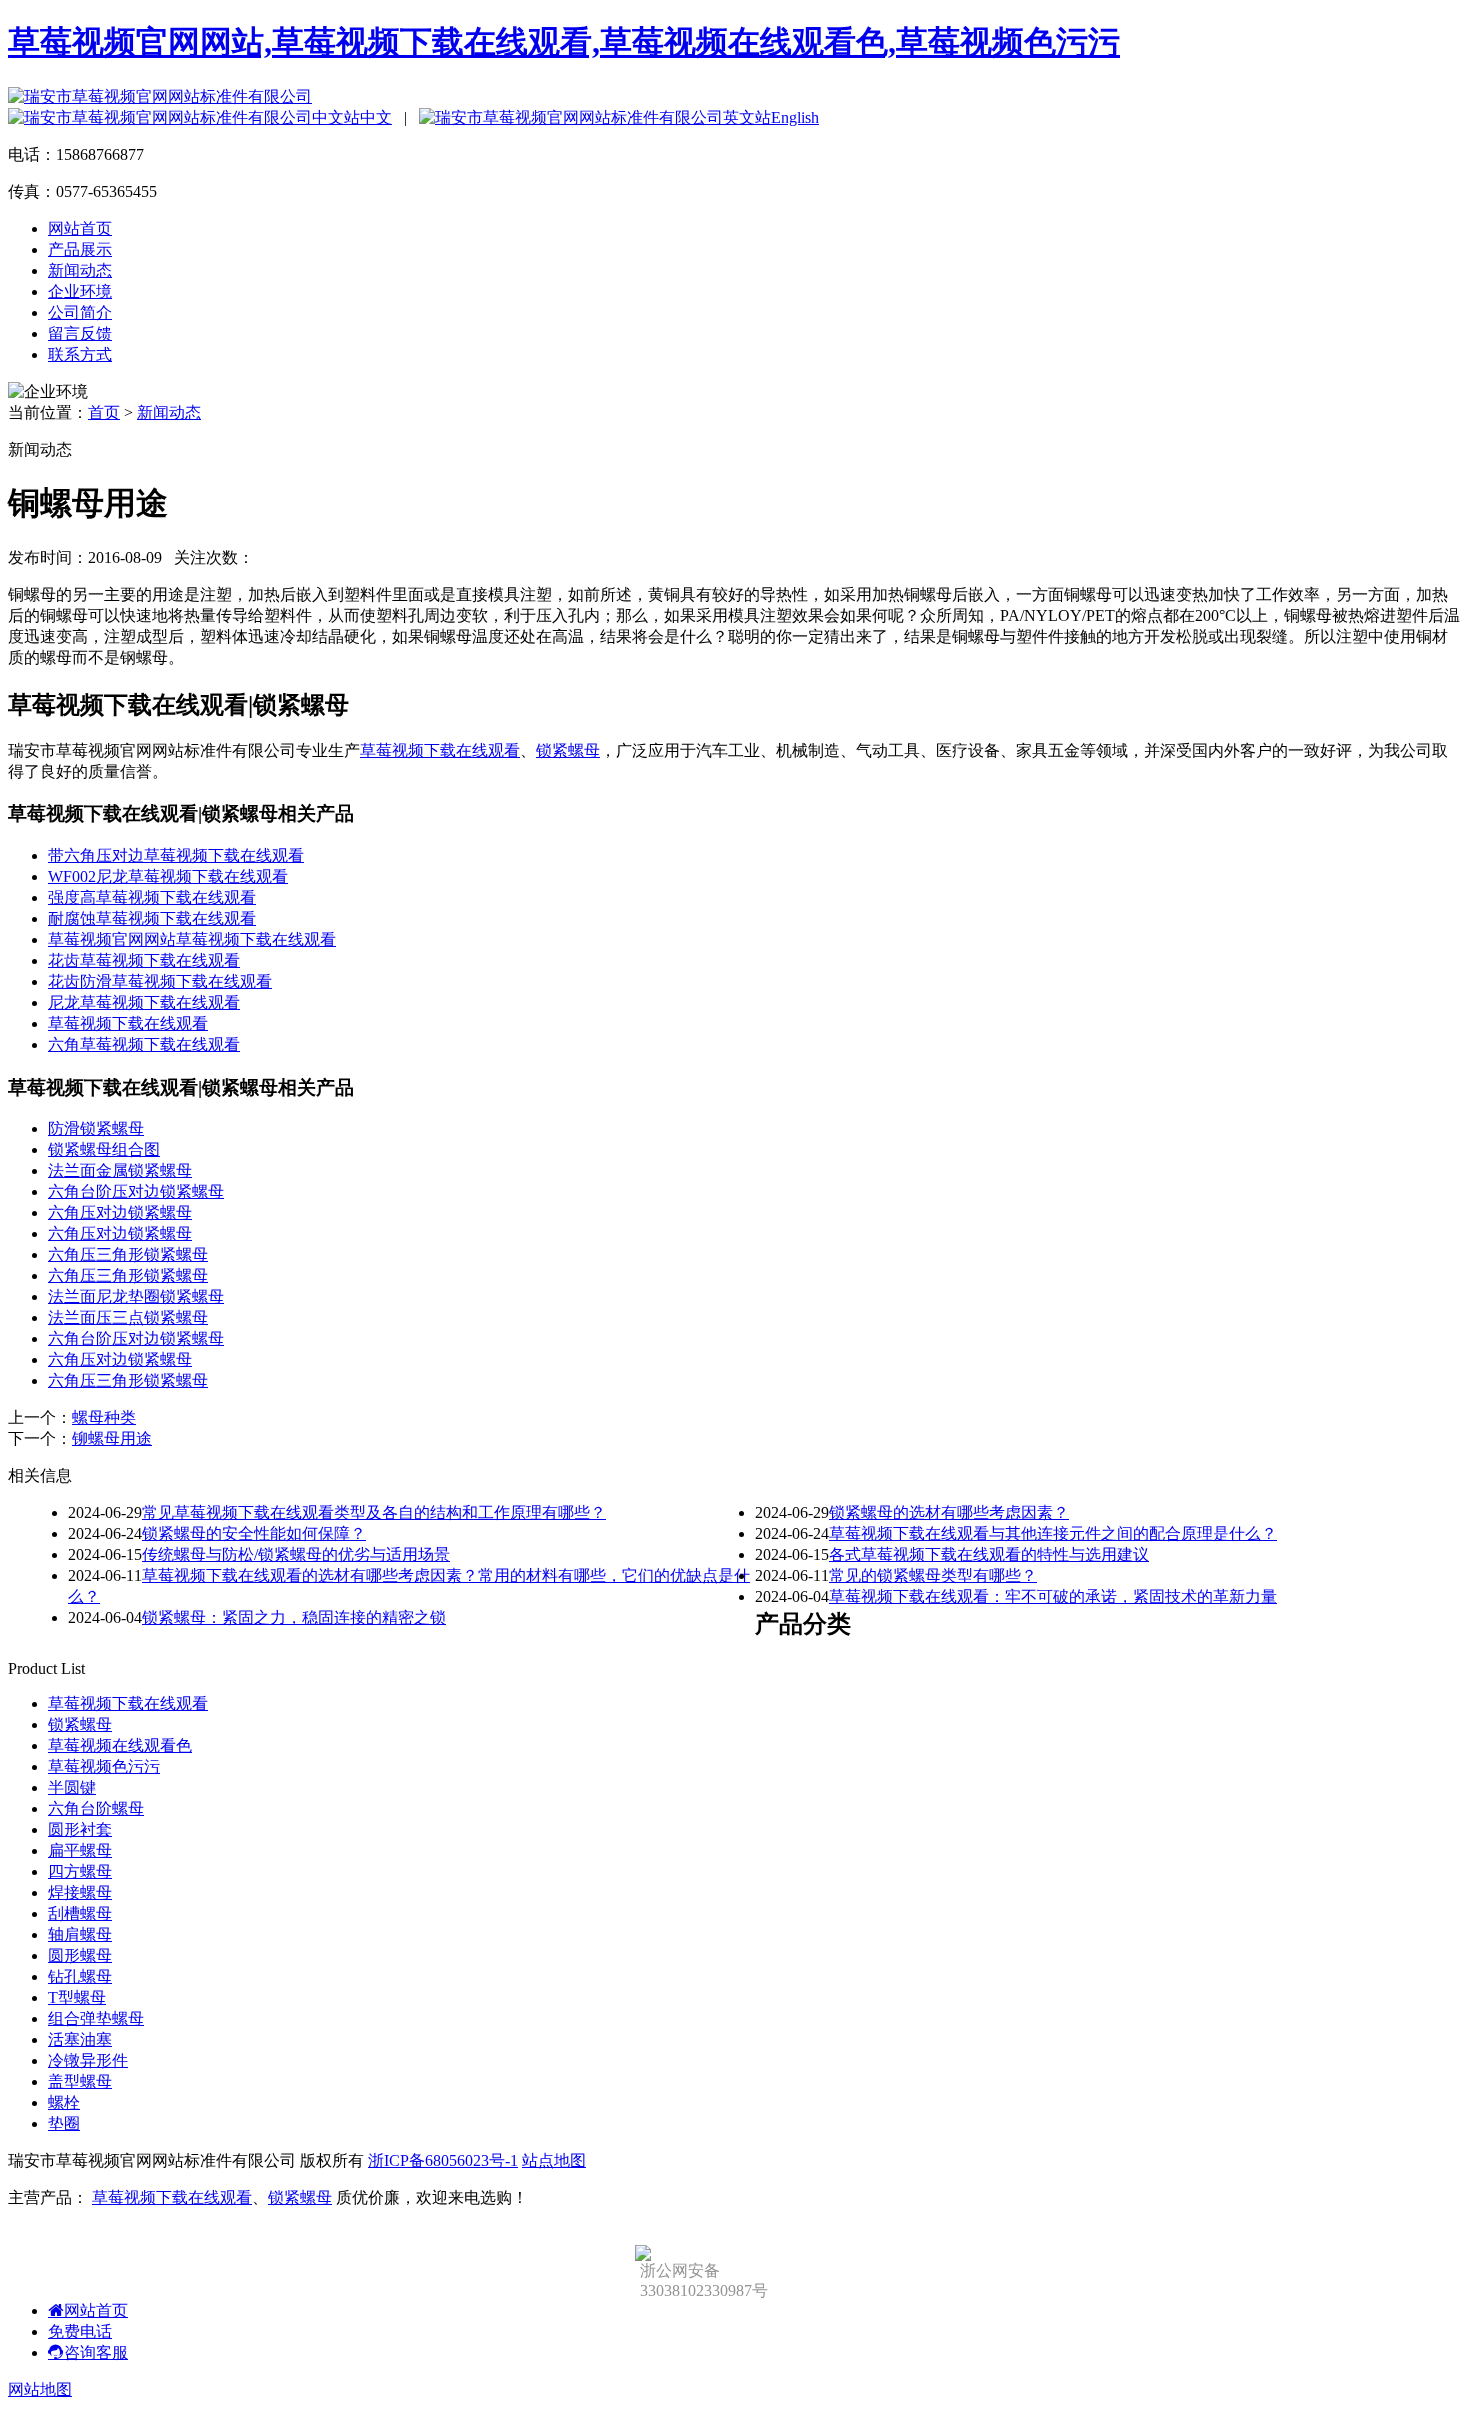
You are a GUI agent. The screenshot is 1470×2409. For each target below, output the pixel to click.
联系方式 (80, 354)
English (795, 117)
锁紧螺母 (568, 750)
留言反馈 (80, 333)
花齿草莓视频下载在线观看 (144, 960)
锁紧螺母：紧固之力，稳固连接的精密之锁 (294, 1617)
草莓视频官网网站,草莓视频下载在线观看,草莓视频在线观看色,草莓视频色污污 (564, 42)
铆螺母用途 (112, 1438)
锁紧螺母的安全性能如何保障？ (254, 1533)
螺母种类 (104, 1417)
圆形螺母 (80, 1955)
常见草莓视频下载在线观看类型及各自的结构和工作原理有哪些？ (374, 1512)
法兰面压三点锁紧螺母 (128, 1317)
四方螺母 (80, 1871)
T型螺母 (77, 1997)
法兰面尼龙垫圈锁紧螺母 (136, 1296)
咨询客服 (96, 2352)
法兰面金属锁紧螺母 (120, 1170)
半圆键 (72, 1787)
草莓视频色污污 (104, 1766)
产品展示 (80, 249)
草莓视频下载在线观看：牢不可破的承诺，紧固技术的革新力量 (1053, 1596)
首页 (104, 412)
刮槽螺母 (80, 1913)
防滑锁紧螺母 (96, 1128)
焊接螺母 (80, 1892)
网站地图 (40, 2389)
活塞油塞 (80, 2039)
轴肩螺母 (80, 1934)
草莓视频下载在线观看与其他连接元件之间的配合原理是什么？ (1053, 1533)
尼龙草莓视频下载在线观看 (144, 1002)
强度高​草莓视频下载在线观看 (152, 897)
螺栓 (64, 2102)
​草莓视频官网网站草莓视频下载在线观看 (192, 939)
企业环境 (80, 291)
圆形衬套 (80, 1829)
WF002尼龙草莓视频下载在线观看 (168, 876)
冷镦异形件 (88, 2060)
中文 (376, 117)
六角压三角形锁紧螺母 (128, 1254)
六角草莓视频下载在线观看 (144, 1044)
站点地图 (554, 2160)
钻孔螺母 (80, 1976)
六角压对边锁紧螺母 (120, 1212)
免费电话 (80, 2331)
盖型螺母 (80, 2081)
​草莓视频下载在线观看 (128, 1023)
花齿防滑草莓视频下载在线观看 (160, 981)
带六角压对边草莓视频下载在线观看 (176, 855)
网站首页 (80, 228)
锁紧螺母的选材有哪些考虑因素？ (949, 1512)
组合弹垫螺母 (96, 2018)
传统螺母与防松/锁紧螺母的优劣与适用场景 (296, 1554)
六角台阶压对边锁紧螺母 (136, 1191)
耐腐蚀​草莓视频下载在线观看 (152, 918)
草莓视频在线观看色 (120, 1745)
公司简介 (80, 312)
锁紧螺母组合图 (104, 1149)
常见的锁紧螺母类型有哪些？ (933, 1575)
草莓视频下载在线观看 (440, 750)
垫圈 (64, 2123)
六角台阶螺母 (96, 1808)
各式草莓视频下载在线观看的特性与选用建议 (989, 1554)
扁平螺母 (80, 1850)
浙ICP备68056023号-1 (443, 2160)
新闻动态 (80, 270)
